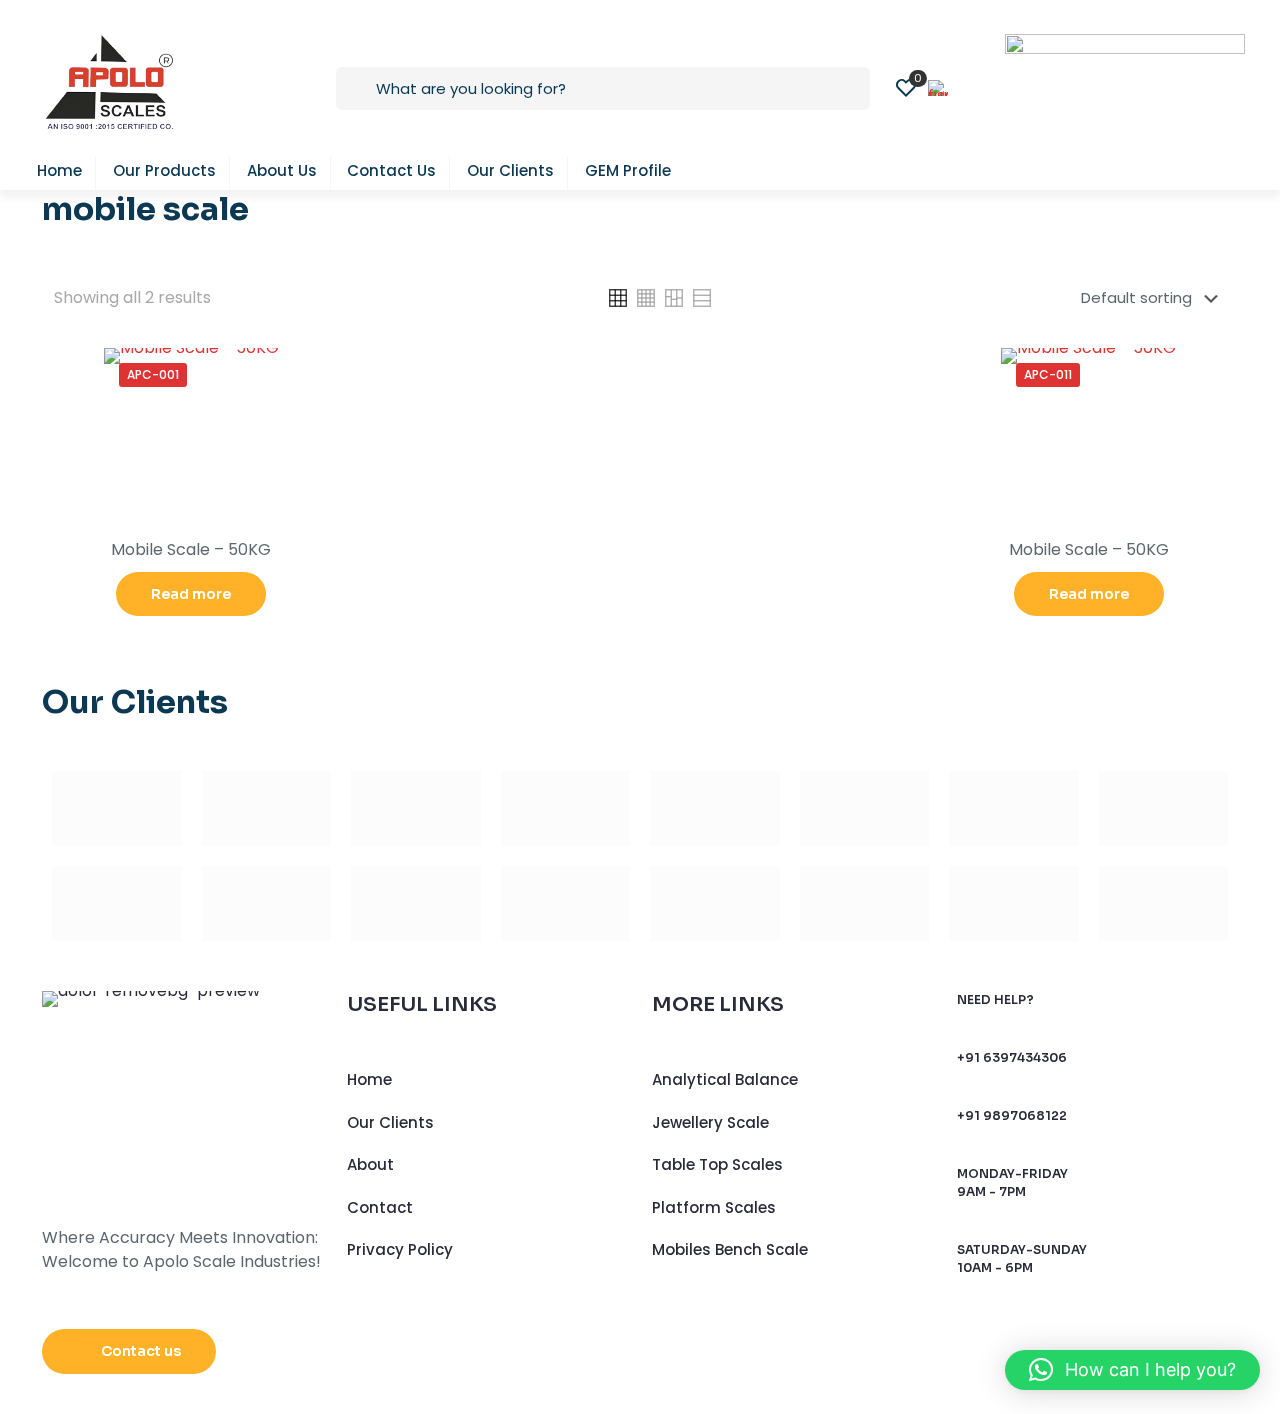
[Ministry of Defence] (865, 903)
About (370, 1164)
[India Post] (566, 903)
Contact (380, 1207)
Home (369, 1079)
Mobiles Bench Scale (730, 1249)
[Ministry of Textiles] (1164, 903)
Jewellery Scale (710, 1122)
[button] (1132, 1370)
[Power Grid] (416, 903)
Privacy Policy (400, 1249)
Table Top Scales (717, 1164)
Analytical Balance (725, 1079)
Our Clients (390, 1122)
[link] (618, 298)
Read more (191, 594)
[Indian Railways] (715, 903)
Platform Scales (714, 1207)
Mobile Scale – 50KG (191, 549)
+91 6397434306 (1012, 1057)
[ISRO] (1014, 903)
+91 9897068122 (1012, 1115)
